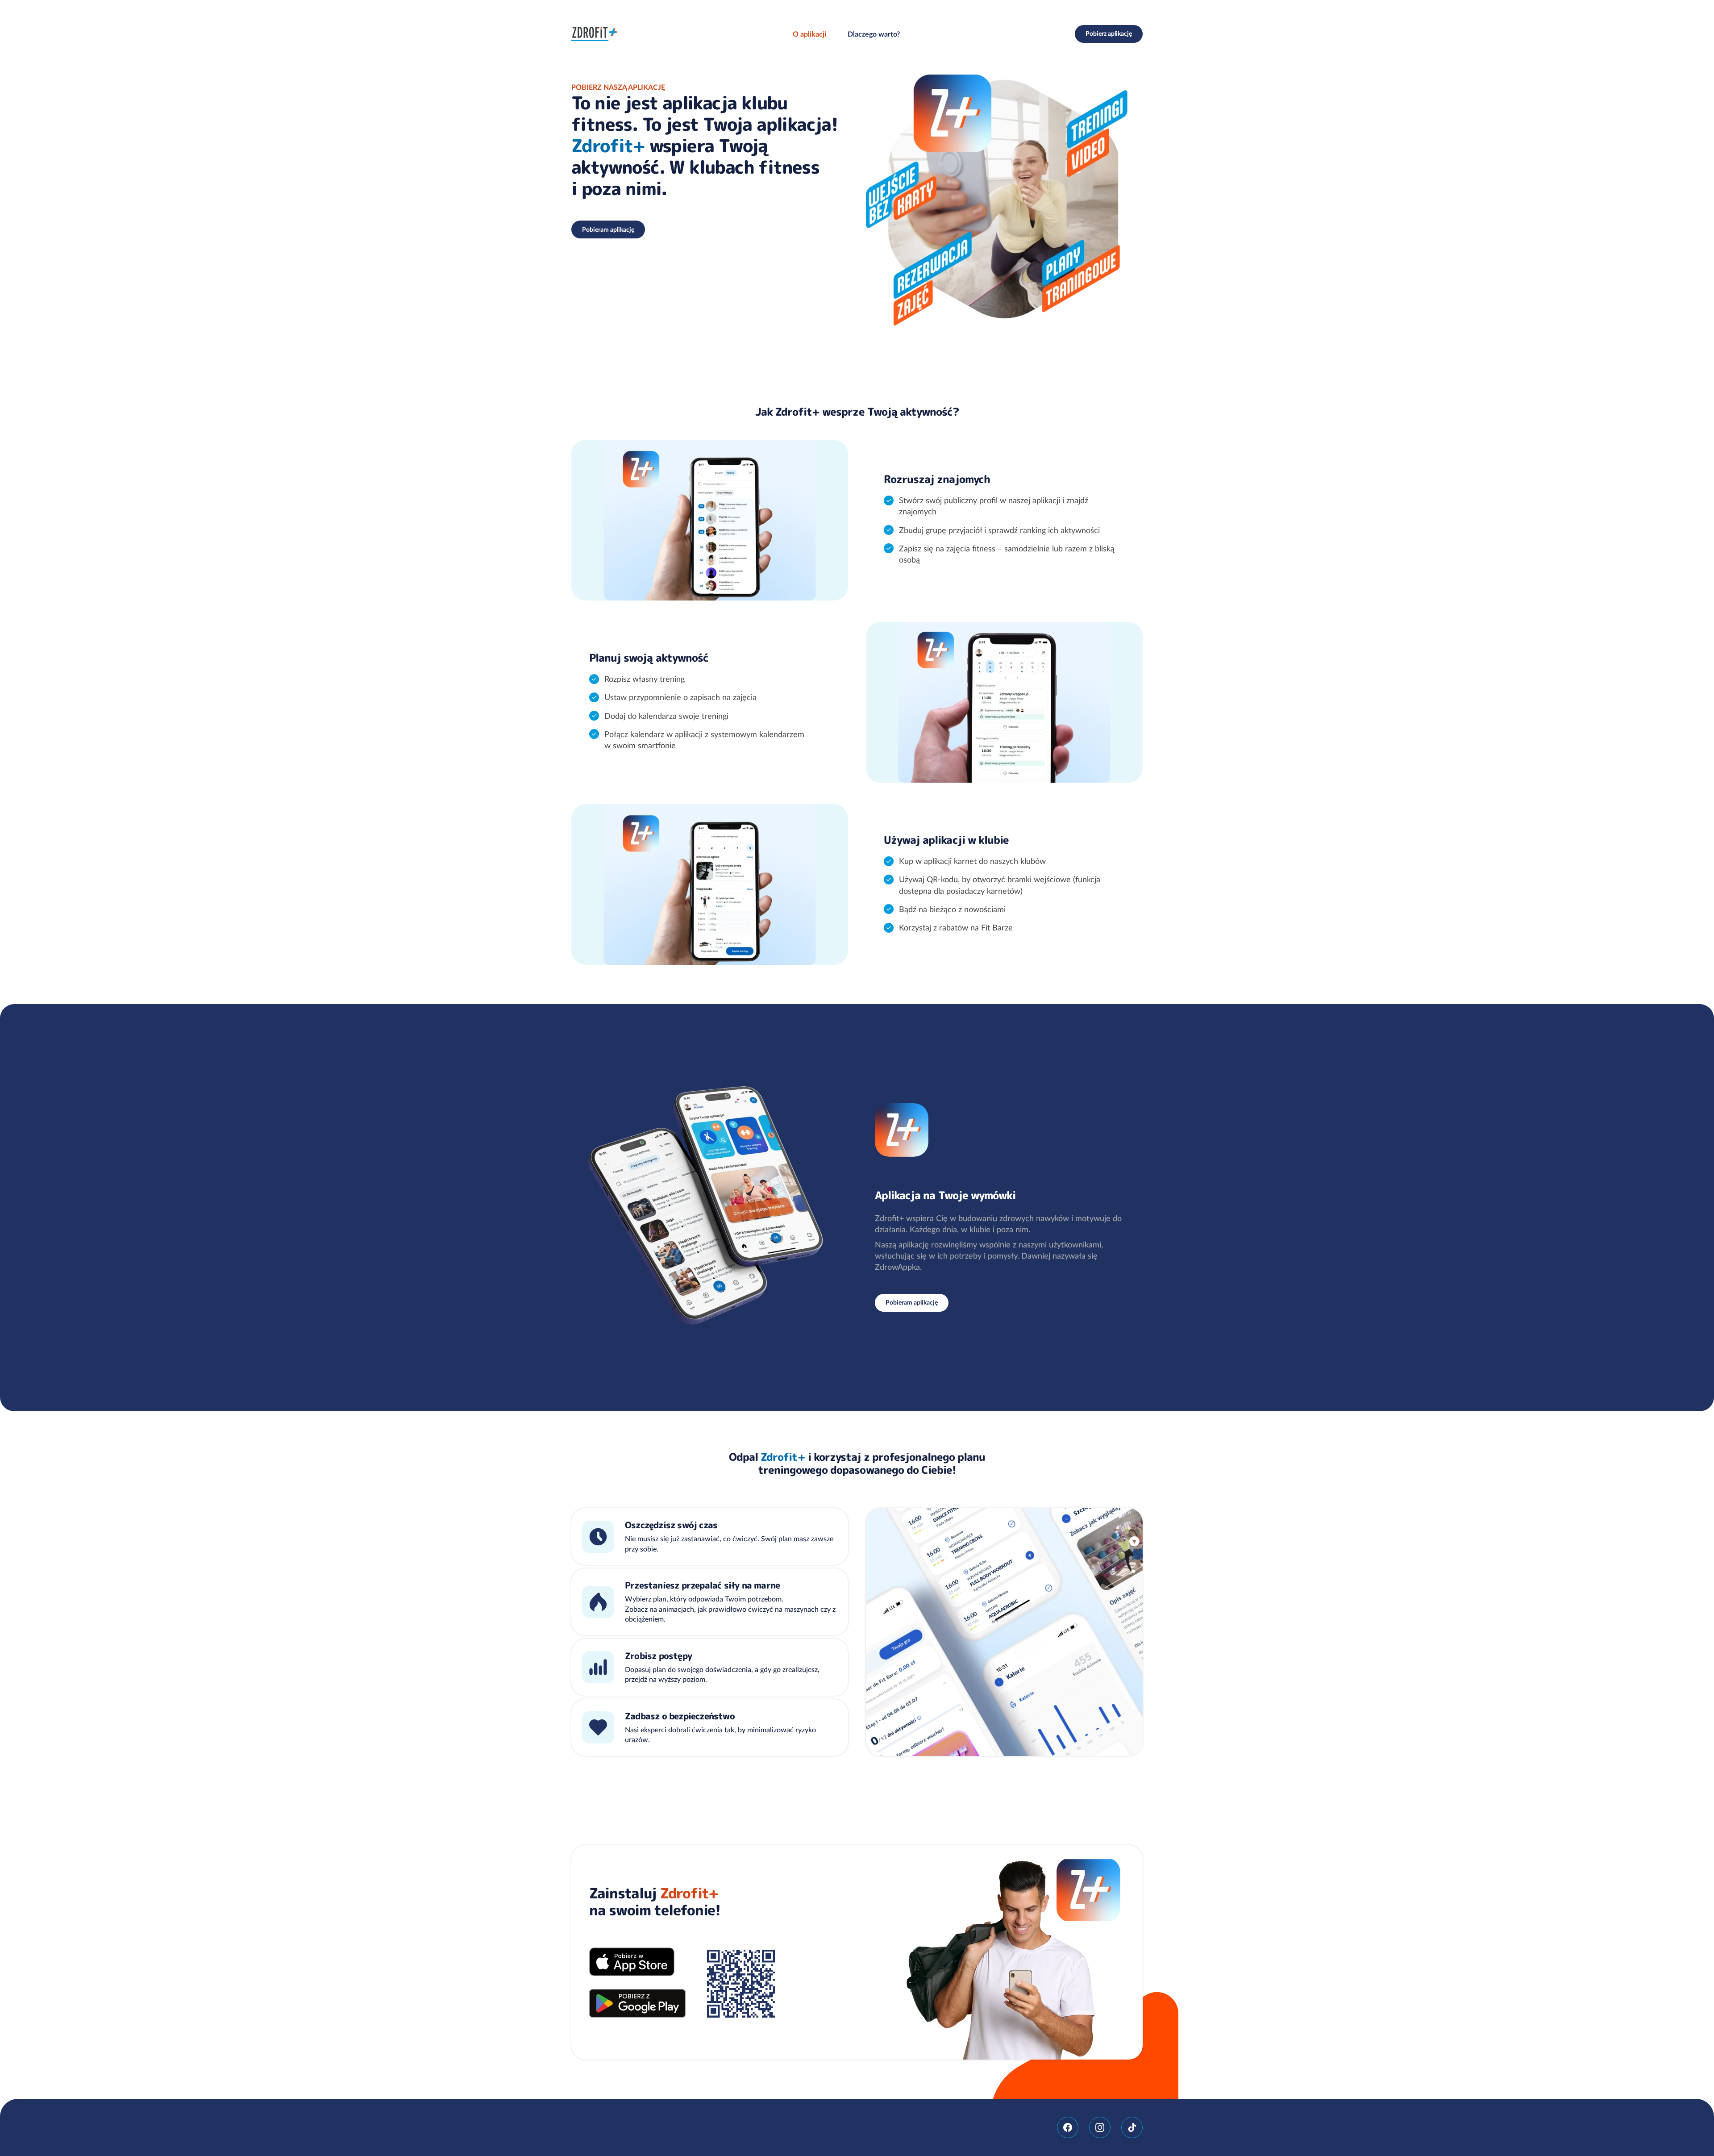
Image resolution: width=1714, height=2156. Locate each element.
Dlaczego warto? (874, 34)
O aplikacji (809, 34)
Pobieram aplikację (608, 229)
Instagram (1100, 2127)
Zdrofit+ (595, 34)
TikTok (1132, 2127)
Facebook (1068, 2127)
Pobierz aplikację (1109, 33)
